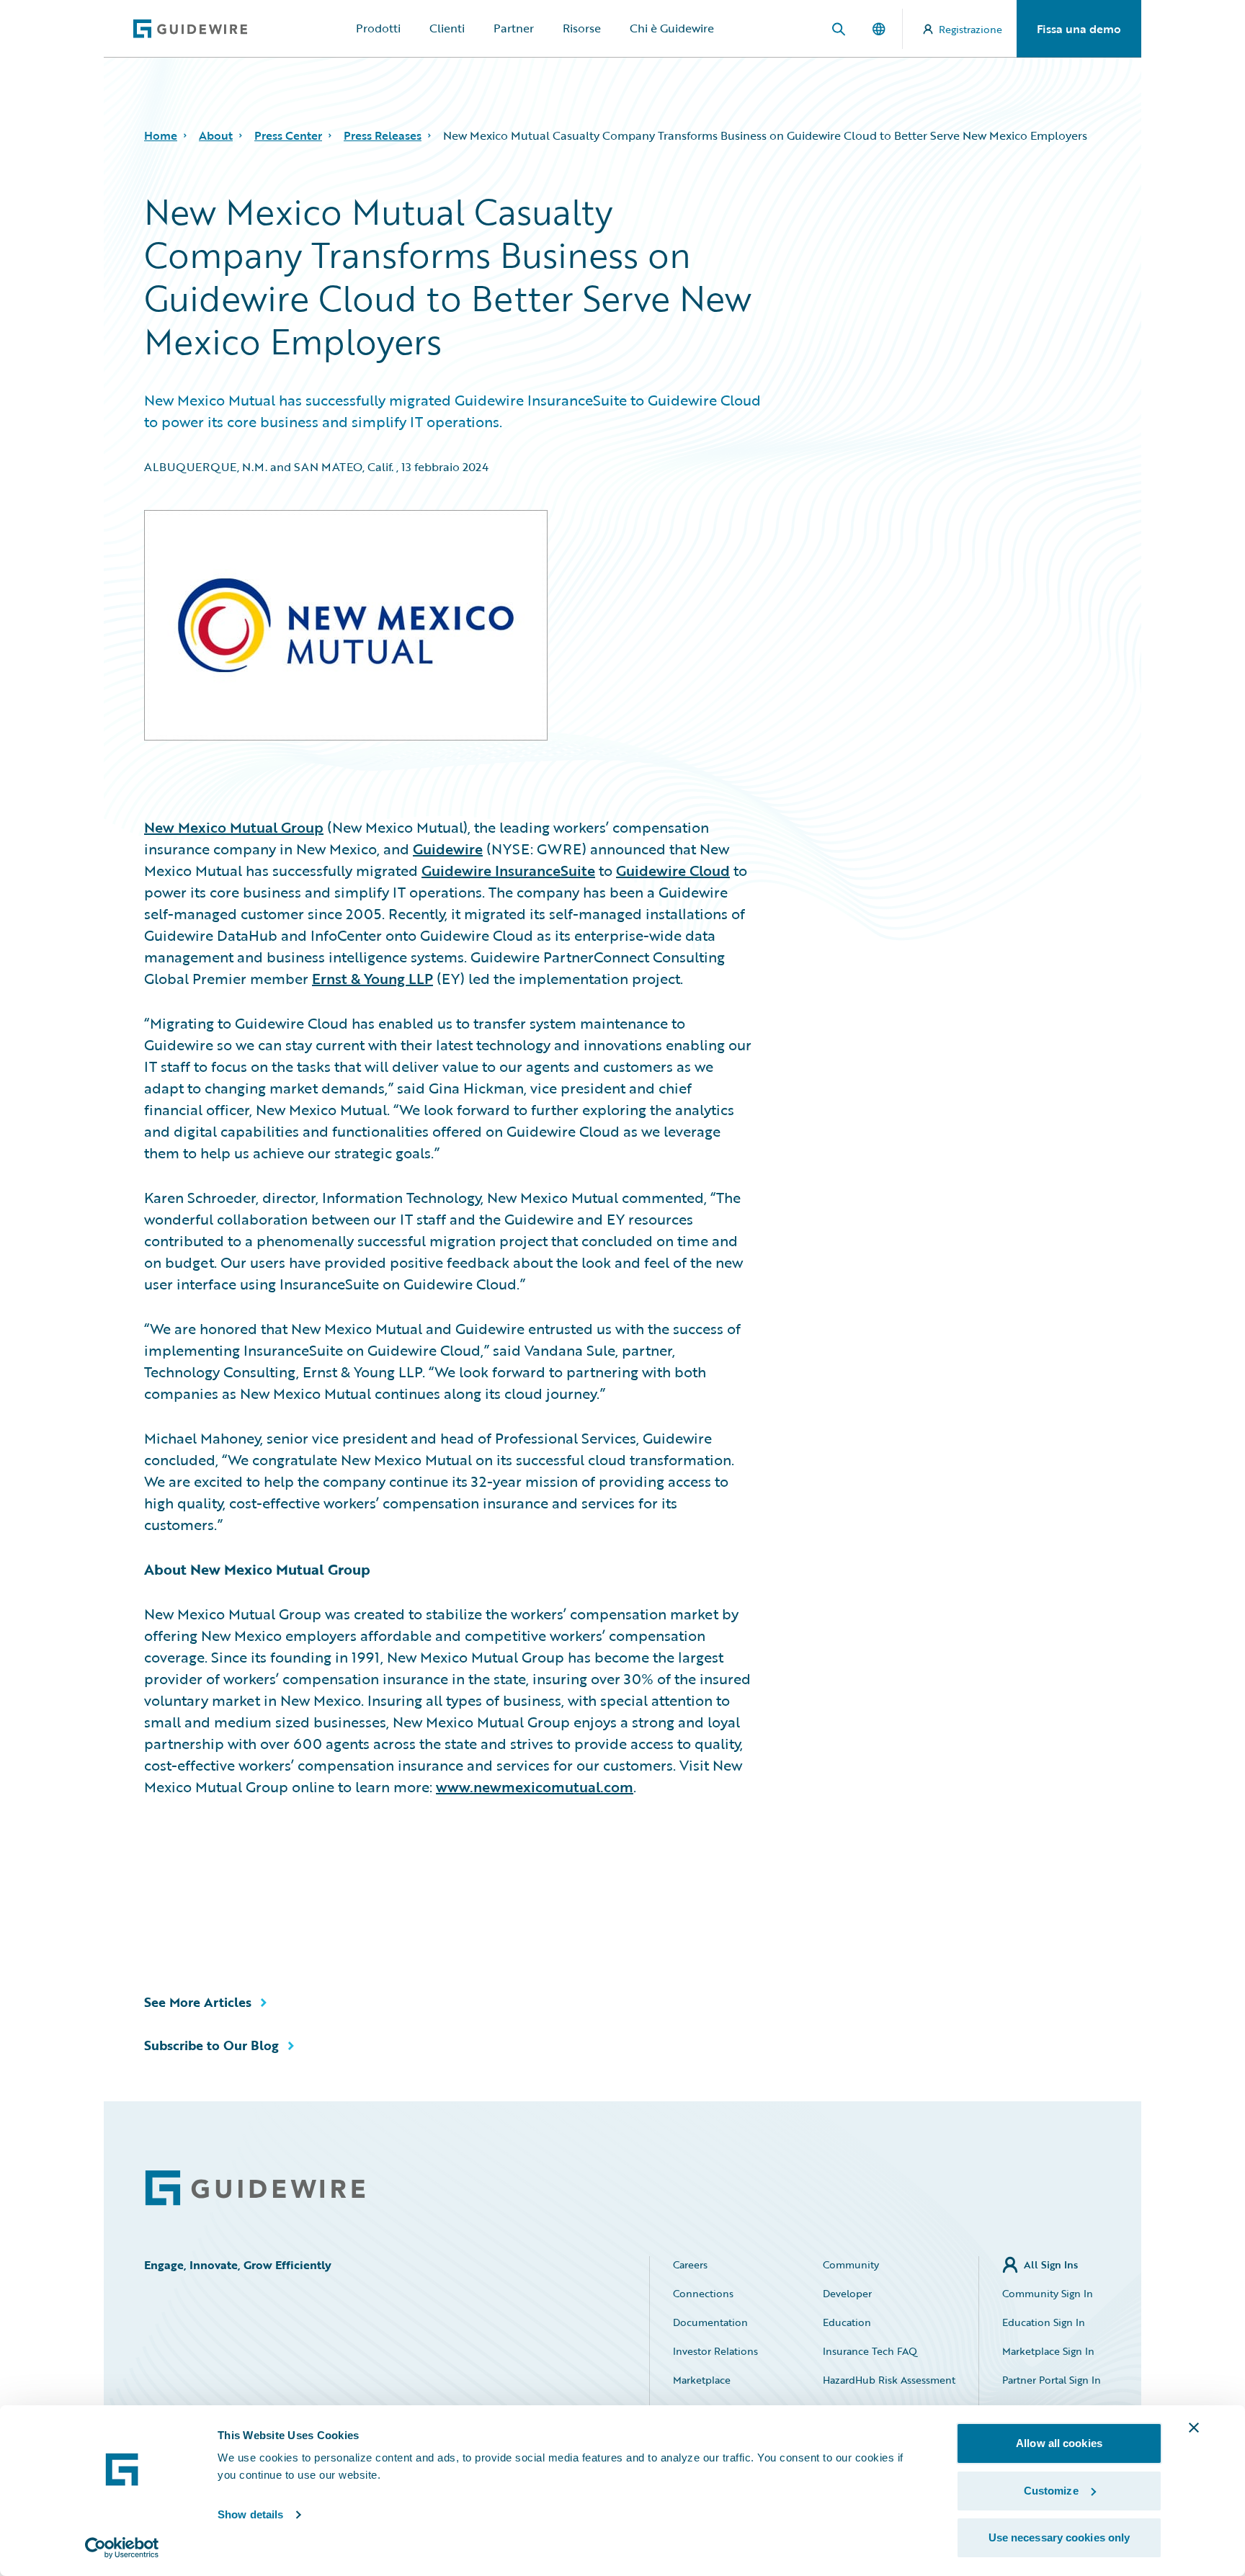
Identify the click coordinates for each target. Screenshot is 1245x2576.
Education (847, 2322)
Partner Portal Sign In (1052, 2380)
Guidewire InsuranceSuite (508, 870)
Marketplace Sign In (1048, 2351)
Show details (250, 2514)
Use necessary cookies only (1059, 2537)
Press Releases (383, 135)
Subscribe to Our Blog (211, 2045)
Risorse (582, 28)
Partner (514, 28)
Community (851, 2264)
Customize (1051, 2491)
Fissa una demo (1079, 29)
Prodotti (378, 28)
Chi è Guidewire (672, 28)
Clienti (447, 28)
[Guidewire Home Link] (255, 2188)
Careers (690, 2264)
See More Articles (198, 2002)
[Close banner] (1194, 2428)
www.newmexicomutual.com (535, 1786)
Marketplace (702, 2380)
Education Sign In (1044, 2322)
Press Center (288, 135)
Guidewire (448, 849)
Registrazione (970, 29)
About (216, 135)
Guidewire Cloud (673, 870)
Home (161, 135)
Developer (847, 2293)
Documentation (710, 2322)
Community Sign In (1048, 2293)
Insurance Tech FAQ (870, 2351)
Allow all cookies (1059, 2443)
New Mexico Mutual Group (234, 827)
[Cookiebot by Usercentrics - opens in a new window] (122, 2548)
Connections (703, 2293)
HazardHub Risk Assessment (889, 2380)
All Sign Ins (1051, 2264)
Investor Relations (715, 2351)
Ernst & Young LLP (372, 978)
